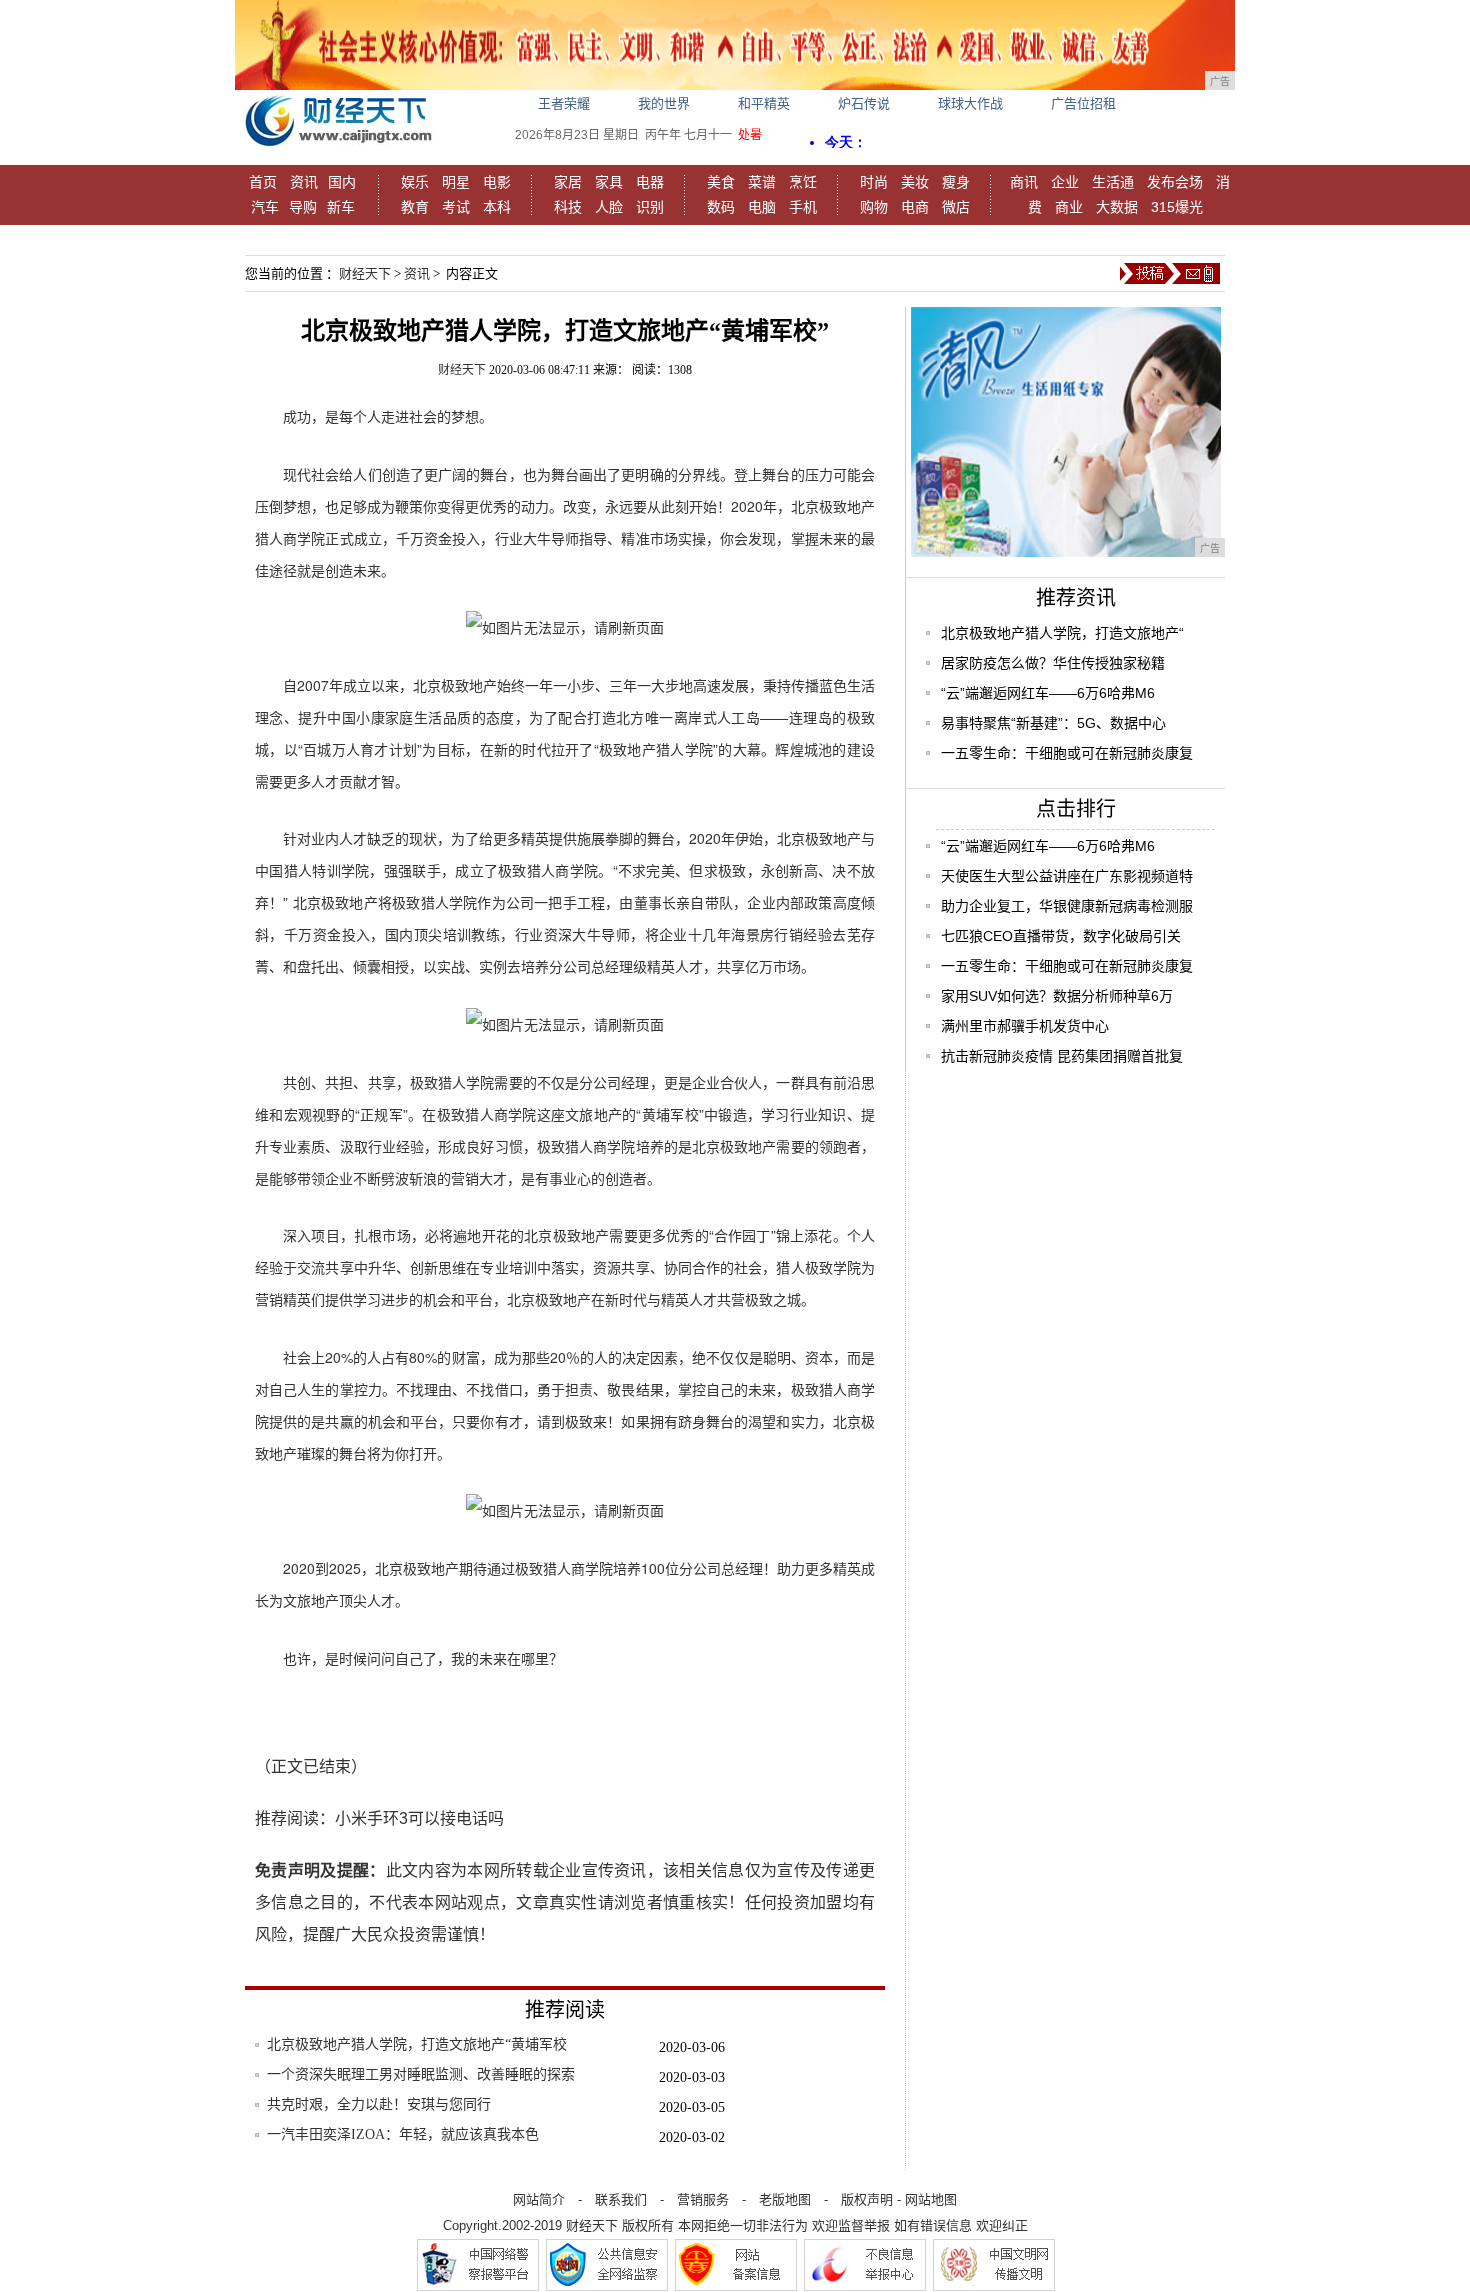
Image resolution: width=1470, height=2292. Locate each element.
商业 (1069, 207)
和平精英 (764, 103)
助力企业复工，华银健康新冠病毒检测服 (1067, 906)
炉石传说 (864, 103)
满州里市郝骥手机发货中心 (1025, 1026)
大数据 (1117, 207)
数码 (721, 207)
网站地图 (931, 2199)
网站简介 (539, 2199)
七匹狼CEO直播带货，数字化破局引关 (1061, 936)
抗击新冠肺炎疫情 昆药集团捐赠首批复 (1062, 1056)
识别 (650, 207)
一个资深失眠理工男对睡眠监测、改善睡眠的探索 (421, 2074)
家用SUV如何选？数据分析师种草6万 (1057, 996)
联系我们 (621, 2199)
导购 (303, 207)
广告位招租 (1083, 103)
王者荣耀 (564, 103)
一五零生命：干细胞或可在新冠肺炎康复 (1067, 753)
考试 (456, 207)
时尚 (874, 182)
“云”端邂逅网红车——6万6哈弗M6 (1048, 693)
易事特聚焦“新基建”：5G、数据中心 (1053, 723)
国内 (342, 182)
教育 (415, 207)
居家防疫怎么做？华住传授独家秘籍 (1053, 663)
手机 (803, 207)
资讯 (304, 182)
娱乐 (415, 182)
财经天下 (365, 273)
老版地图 (785, 2199)
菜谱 (762, 182)
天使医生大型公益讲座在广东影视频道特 (1067, 876)
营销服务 (703, 2199)
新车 (341, 207)
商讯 (1024, 182)
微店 (956, 207)
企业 (1065, 182)
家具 (609, 182)
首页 (263, 182)
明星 (456, 182)
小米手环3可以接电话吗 (419, 1818)
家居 (568, 182)
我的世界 (664, 103)
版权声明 (867, 2199)
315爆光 (1177, 207)
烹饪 (803, 182)
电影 (497, 182)
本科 (497, 207)
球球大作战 (970, 103)
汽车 (265, 207)
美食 (721, 182)
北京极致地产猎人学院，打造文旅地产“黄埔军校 (417, 2044)
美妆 (915, 182)
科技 (568, 207)
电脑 (762, 207)
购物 (874, 207)
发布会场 (1175, 182)
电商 (915, 207)
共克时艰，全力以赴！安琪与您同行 (379, 2104)
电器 (650, 182)
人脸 (609, 207)
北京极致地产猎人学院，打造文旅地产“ (1062, 633)
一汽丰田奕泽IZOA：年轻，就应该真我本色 (403, 2134)
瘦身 (956, 182)
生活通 (1113, 182)
